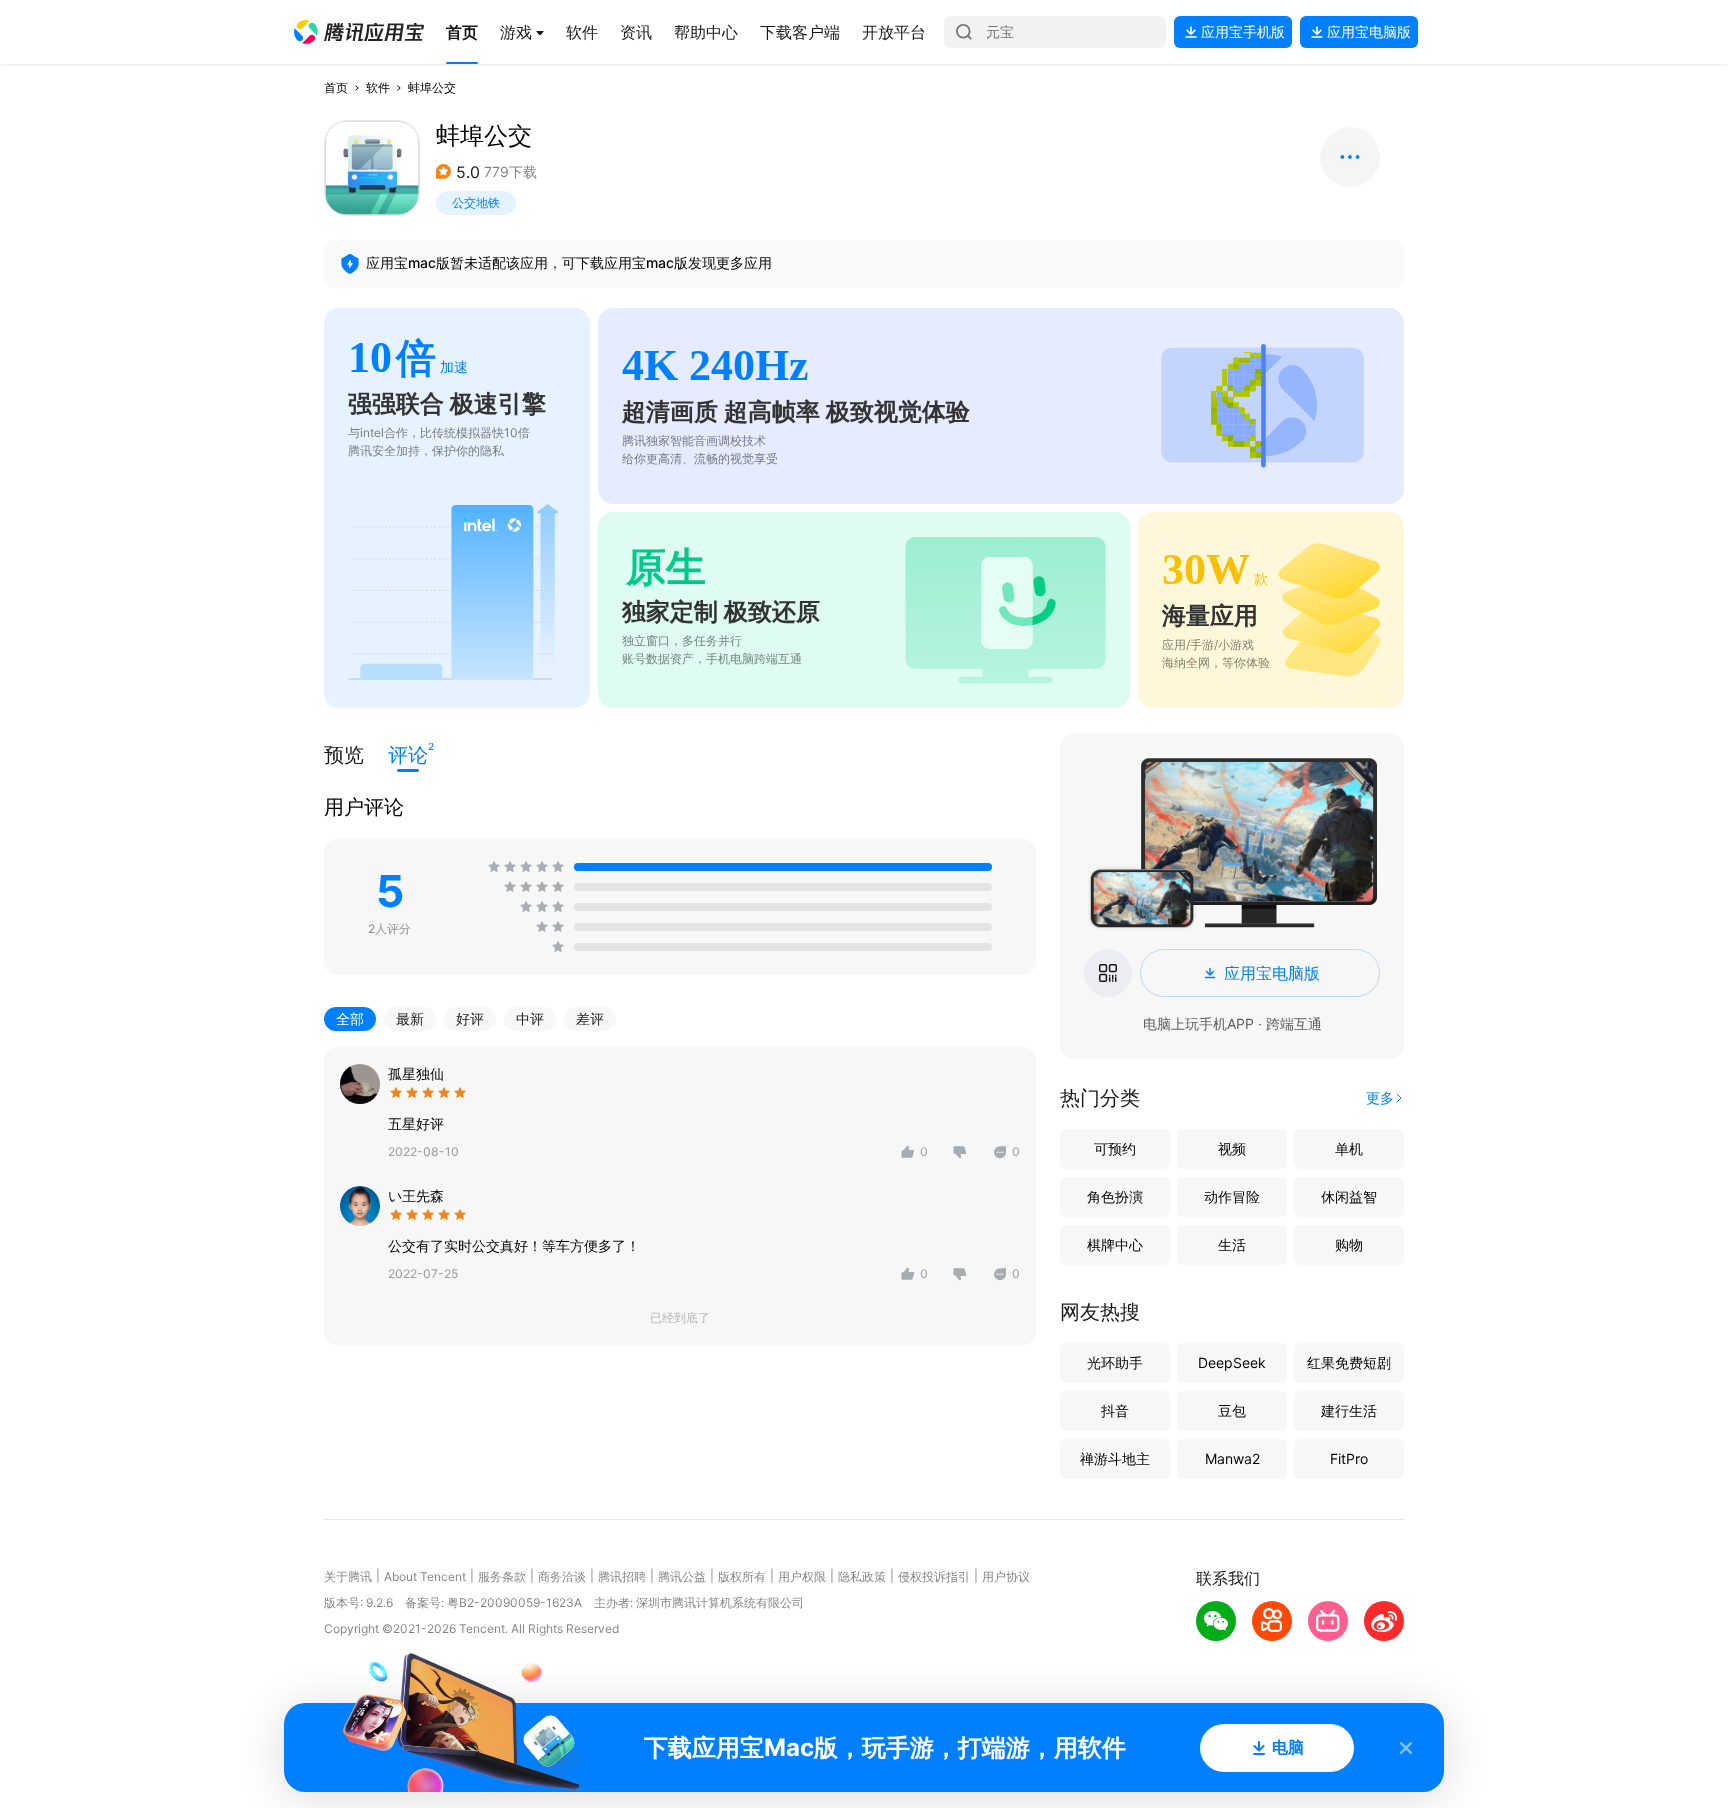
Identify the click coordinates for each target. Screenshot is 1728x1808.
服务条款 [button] (502, 1576)
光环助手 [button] (1115, 1362)
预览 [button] (344, 755)
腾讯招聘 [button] (622, 1576)
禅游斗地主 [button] (1115, 1458)
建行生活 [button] (1349, 1410)
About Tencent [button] (425, 1576)
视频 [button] (1232, 1148)
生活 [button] (1232, 1244)
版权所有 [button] (742, 1576)
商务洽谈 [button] (562, 1576)
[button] (359, 32)
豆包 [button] (1232, 1410)
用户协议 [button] (1006, 1576)
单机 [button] (1349, 1148)
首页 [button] (336, 87)
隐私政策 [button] (862, 1576)
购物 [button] (1349, 1244)
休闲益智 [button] (1349, 1196)
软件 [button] (378, 87)
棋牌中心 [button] (1115, 1244)
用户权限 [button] (802, 1576)
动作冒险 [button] (1232, 1196)
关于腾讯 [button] (348, 1576)
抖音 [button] (1115, 1410)
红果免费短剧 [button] (1349, 1362)
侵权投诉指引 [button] (934, 1576)
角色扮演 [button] (1115, 1196)
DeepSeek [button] (1232, 1362)
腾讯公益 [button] (682, 1576)
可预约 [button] (1115, 1148)
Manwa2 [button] (1232, 1458)
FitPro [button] (1349, 1458)
